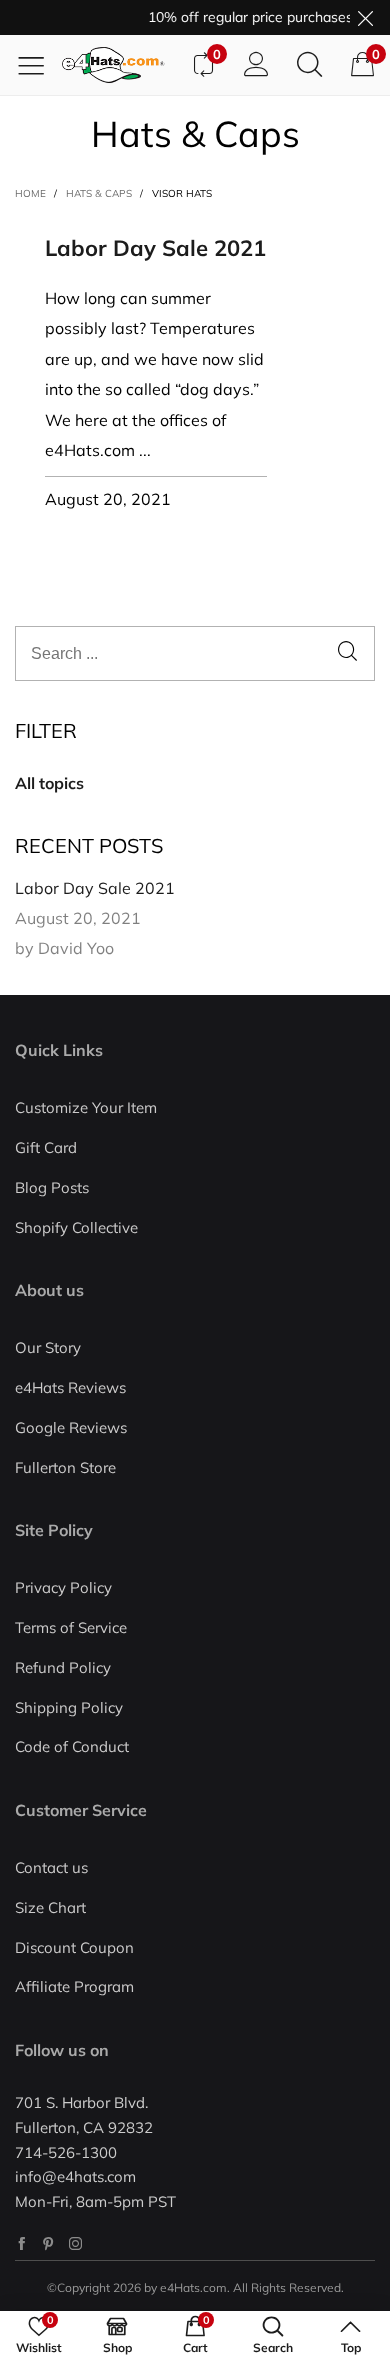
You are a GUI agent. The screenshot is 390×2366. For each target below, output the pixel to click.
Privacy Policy (63, 1587)
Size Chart (50, 1907)
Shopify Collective (76, 1227)
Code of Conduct (72, 1746)
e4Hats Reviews (70, 1387)
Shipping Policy (69, 1707)
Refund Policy (63, 1667)
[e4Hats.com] (119, 65)
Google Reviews (71, 1427)
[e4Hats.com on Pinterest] (48, 2243)
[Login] (256, 65)
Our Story (48, 1347)
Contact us (51, 1867)
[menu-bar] (38, 65)
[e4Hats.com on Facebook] (21, 2243)
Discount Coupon (74, 1947)
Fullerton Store (65, 1467)
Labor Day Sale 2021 (155, 248)
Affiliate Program (74, 1986)
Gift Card (46, 1147)
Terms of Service (71, 1627)
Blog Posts (52, 1187)
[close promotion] (365, 17)
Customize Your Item (86, 1107)
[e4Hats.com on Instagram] (75, 2243)
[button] (347, 653)
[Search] (309, 65)
